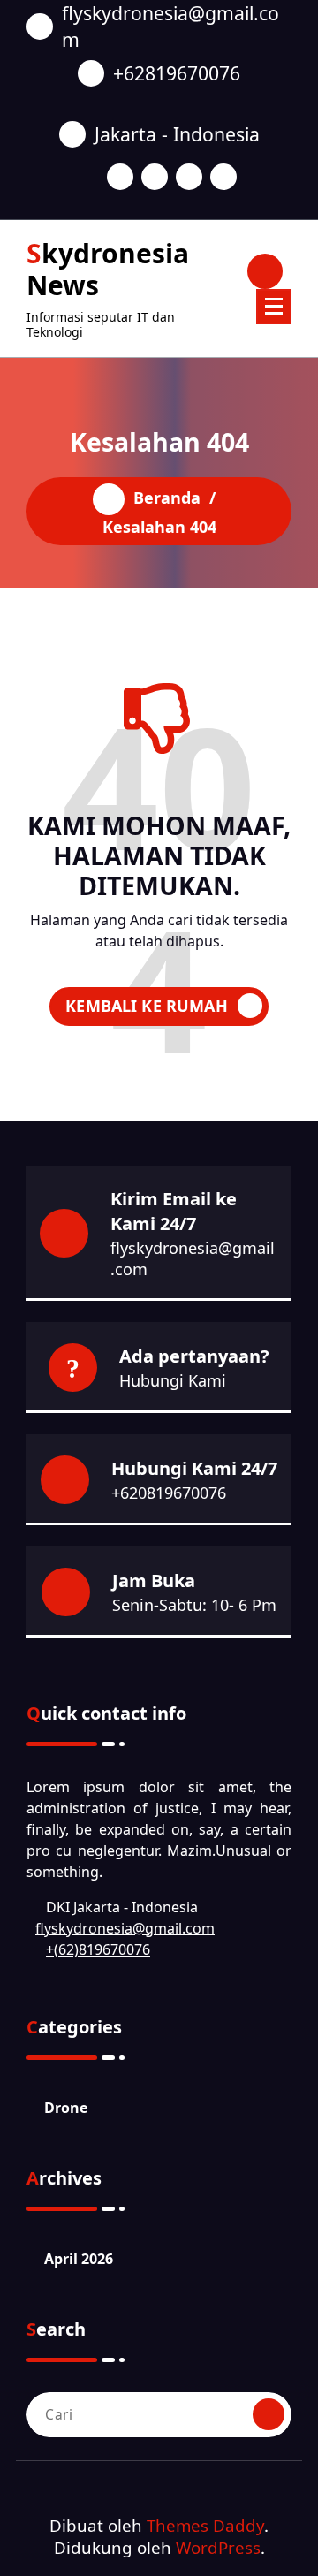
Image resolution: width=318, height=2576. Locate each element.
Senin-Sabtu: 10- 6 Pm (194, 1605)
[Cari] (269, 2414)
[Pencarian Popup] (265, 271)
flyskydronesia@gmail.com (170, 26)
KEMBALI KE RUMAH (147, 1006)
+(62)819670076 (98, 1949)
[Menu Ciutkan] (274, 307)
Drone (66, 2108)
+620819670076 (169, 1493)
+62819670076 (177, 73)
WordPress (218, 2547)
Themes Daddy (205, 2525)
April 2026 (79, 2259)
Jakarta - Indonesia (177, 134)
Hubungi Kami (173, 1380)
